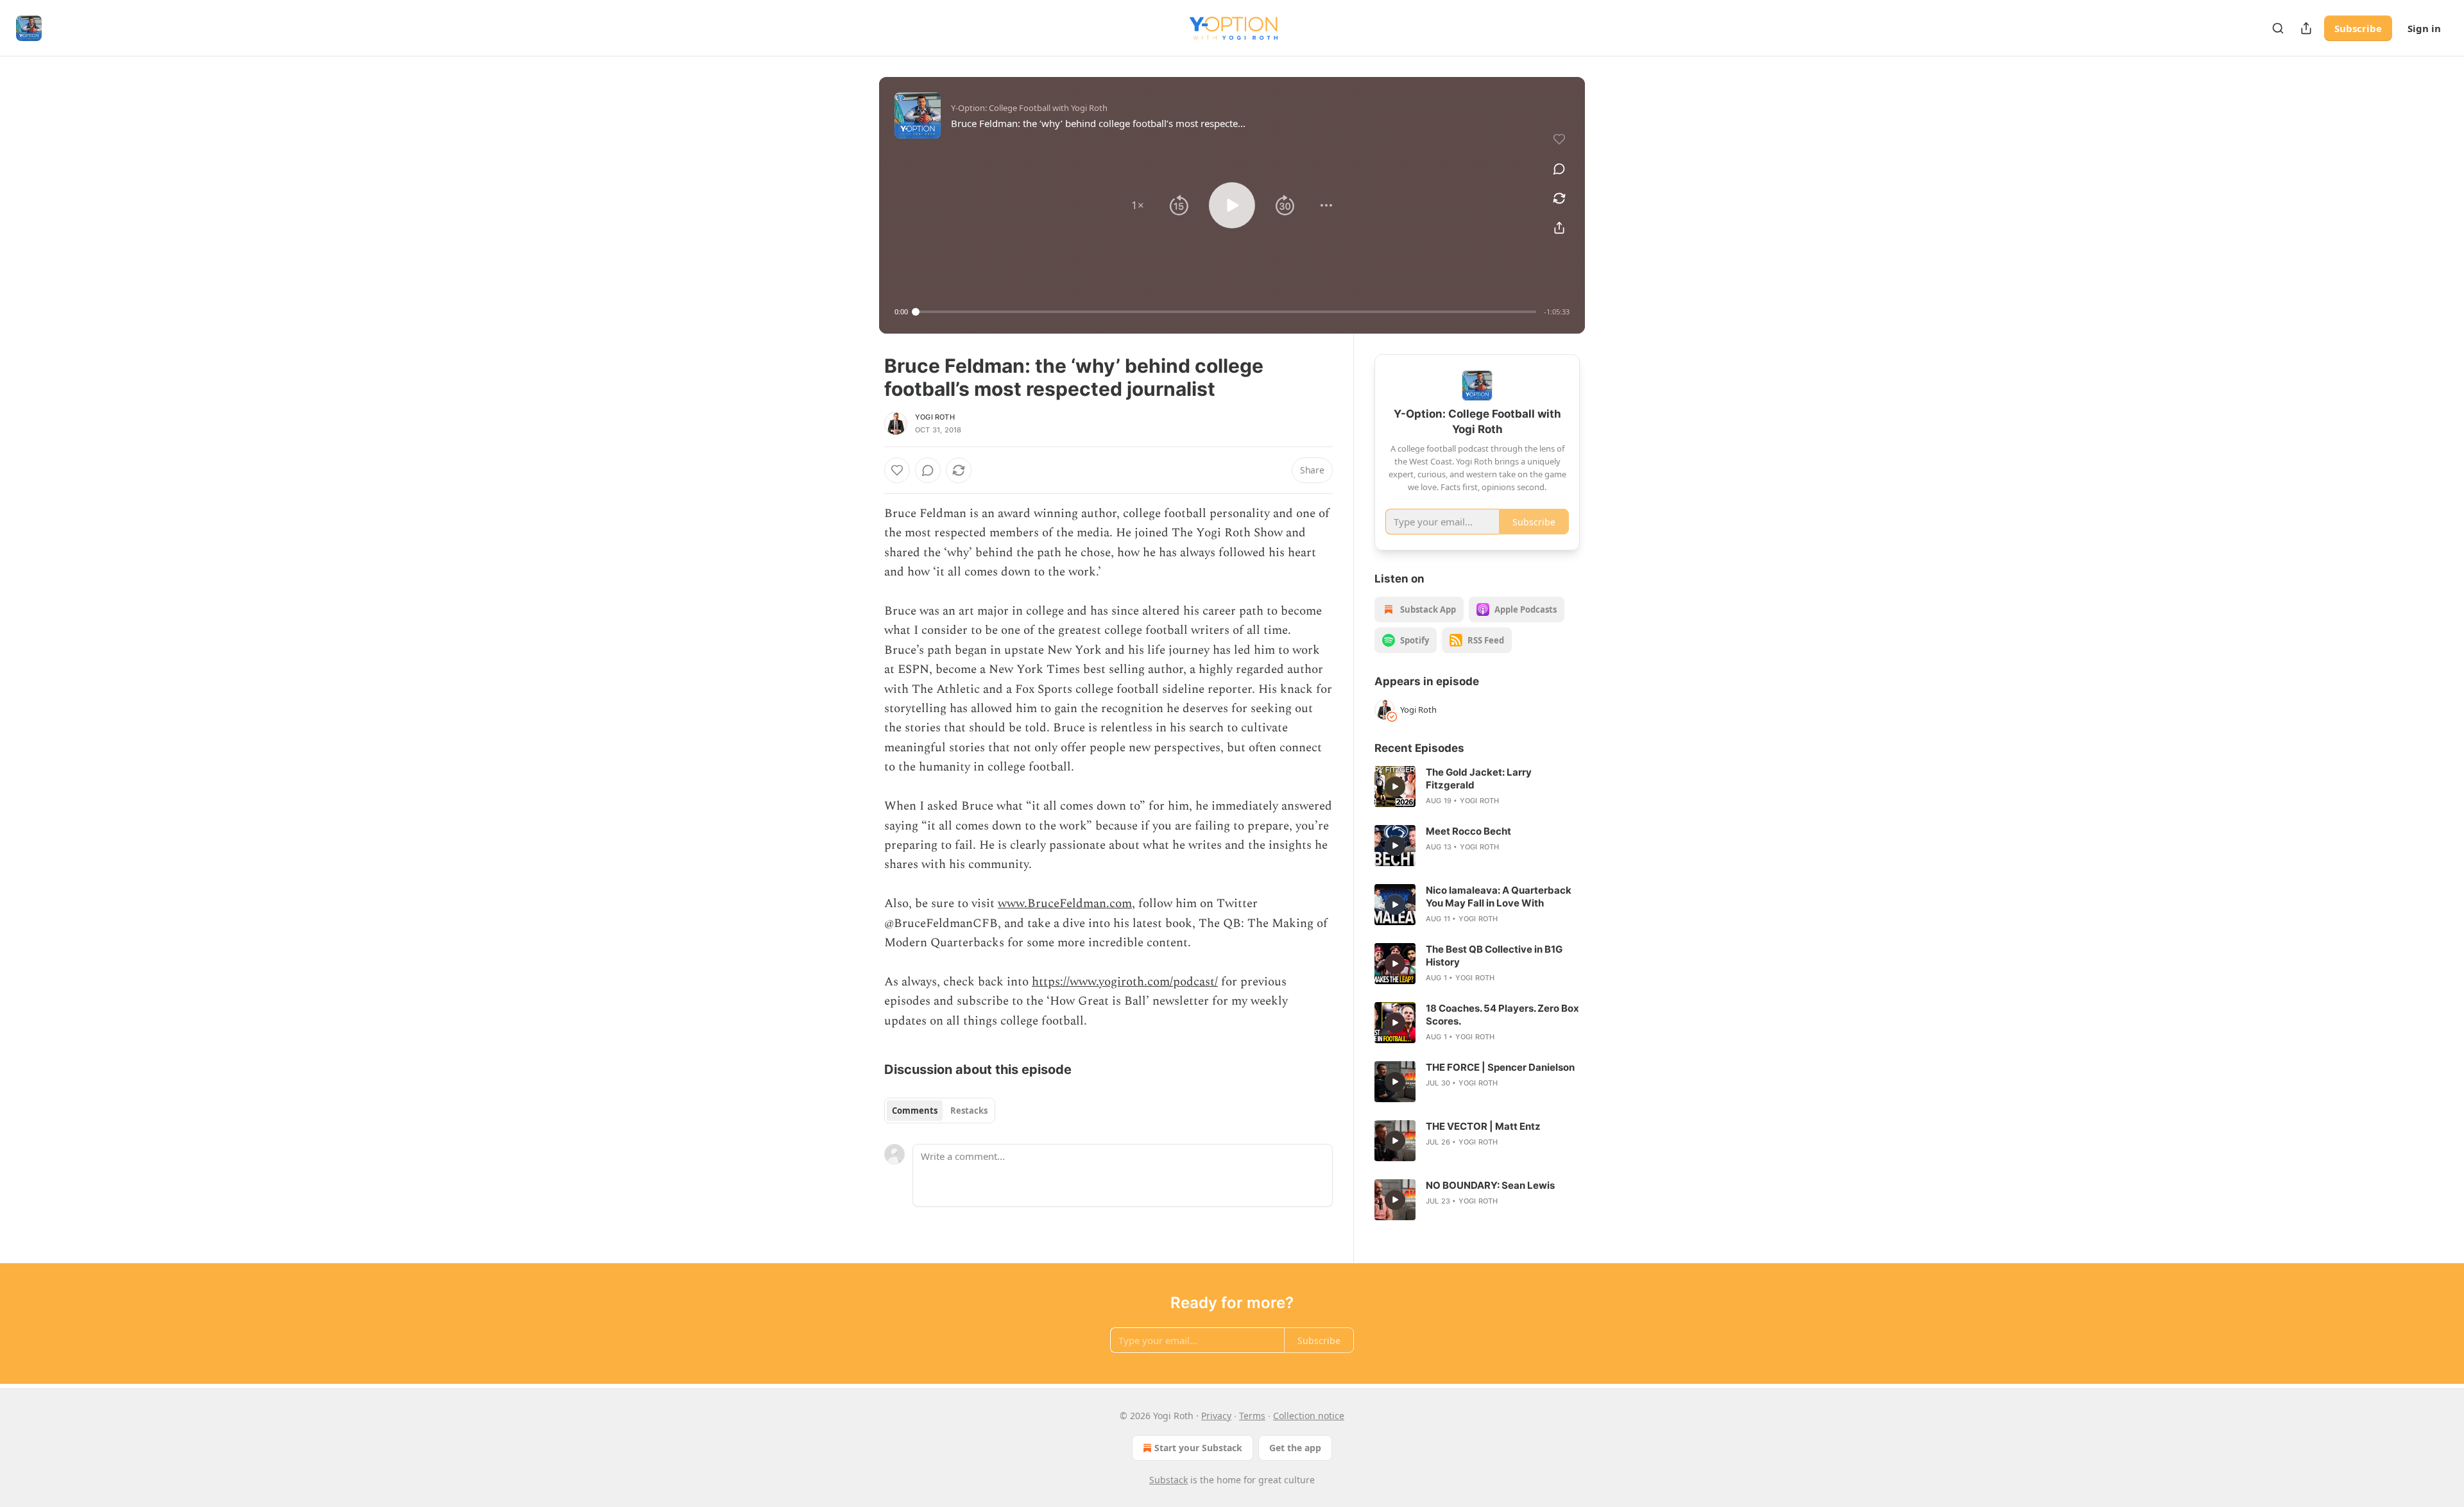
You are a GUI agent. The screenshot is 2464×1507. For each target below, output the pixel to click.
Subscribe (2358, 28)
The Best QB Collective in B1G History (1494, 956)
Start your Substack (1198, 1448)
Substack (1168, 1480)
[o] (1395, 787)
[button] (1138, 205)
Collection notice (1309, 1416)
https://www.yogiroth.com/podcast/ (1125, 982)
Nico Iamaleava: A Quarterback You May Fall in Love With (1499, 897)
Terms (1252, 1416)
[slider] (1226, 312)
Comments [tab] (915, 1111)
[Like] (897, 470)
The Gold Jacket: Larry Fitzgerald (1479, 779)
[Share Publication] (2306, 28)
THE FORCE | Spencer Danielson (1500, 1067)
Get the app (1295, 1448)
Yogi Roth (935, 417)
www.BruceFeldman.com (1065, 904)
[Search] (2278, 28)
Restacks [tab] (969, 1111)
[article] (1477, 787)
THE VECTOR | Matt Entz (1483, 1126)
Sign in (2424, 28)
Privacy (1216, 1416)
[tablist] (940, 1111)
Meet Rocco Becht (1468, 831)
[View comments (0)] (1559, 169)
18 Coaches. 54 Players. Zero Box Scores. (1502, 1015)
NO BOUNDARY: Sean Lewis (1490, 1185)
